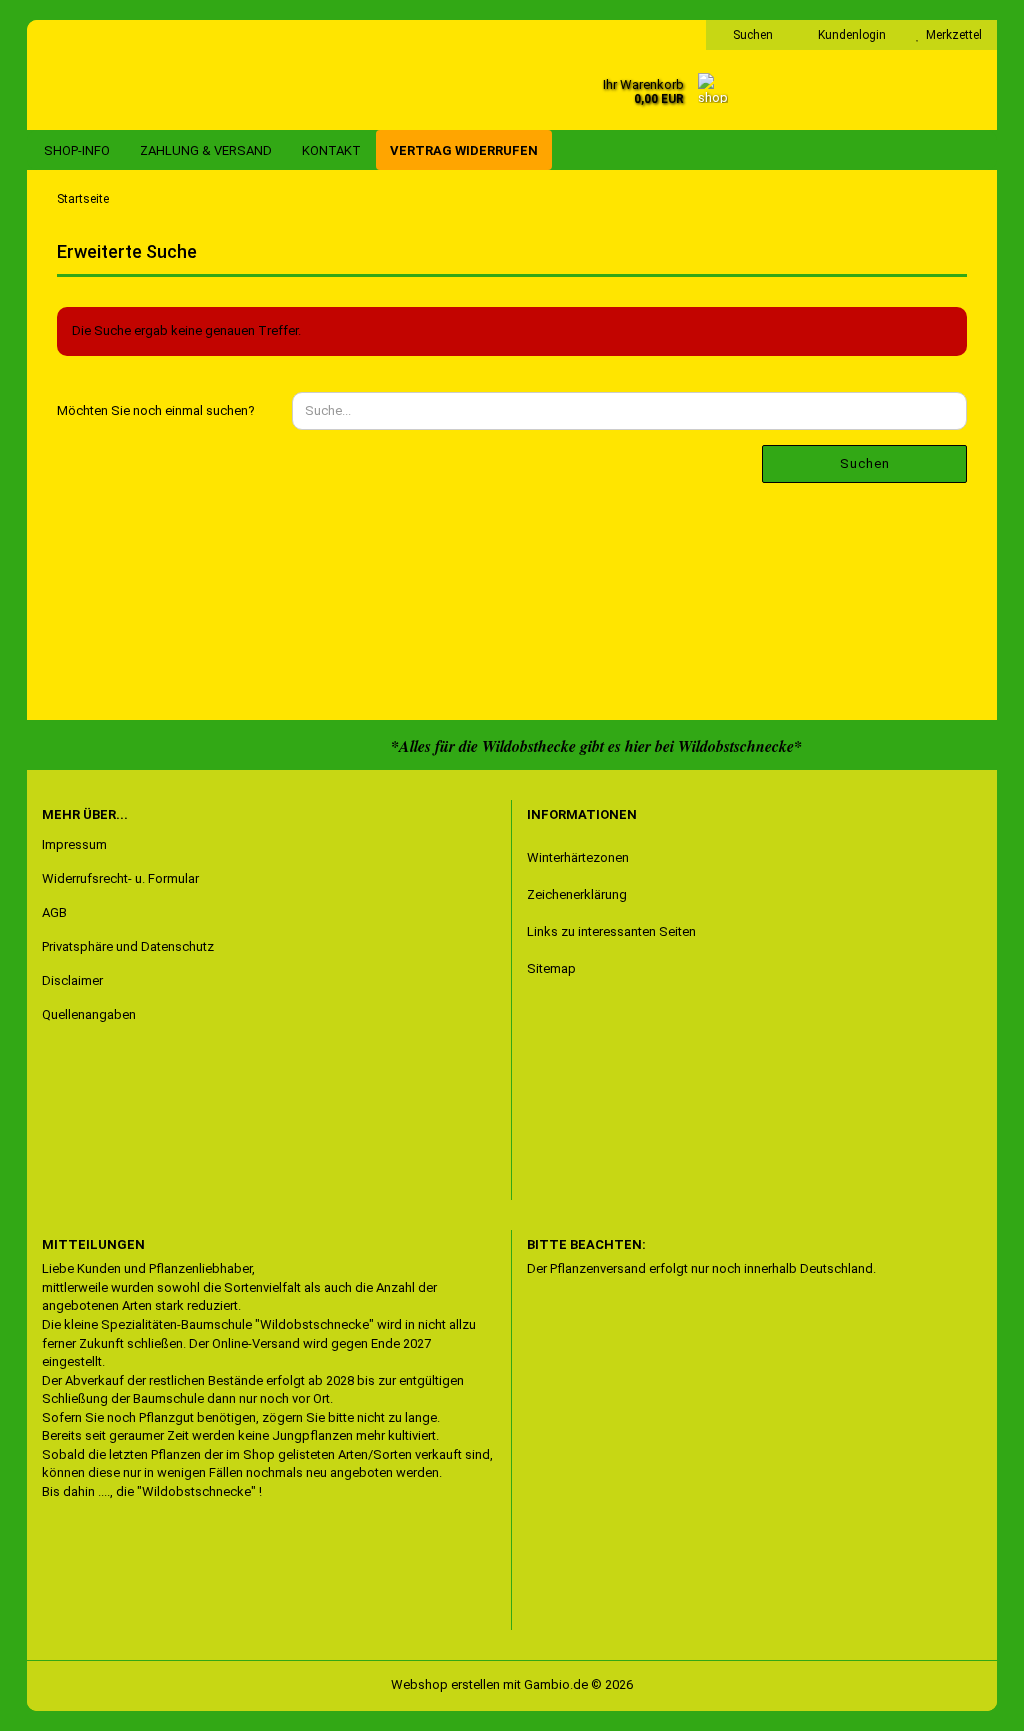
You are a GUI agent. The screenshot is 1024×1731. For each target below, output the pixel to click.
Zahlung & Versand (206, 150)
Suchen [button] (751, 35)
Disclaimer (72, 980)
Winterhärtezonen (578, 857)
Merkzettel (951, 35)
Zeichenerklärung (577, 894)
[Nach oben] (55, 1701)
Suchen (865, 463)
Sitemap (551, 968)
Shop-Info (77, 150)
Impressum (74, 844)
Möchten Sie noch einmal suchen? (156, 410)
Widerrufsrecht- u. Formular (120, 878)
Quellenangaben (89, 1014)
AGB (54, 912)
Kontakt (331, 150)
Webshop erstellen (445, 1684)
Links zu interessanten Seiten (611, 931)
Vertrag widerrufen (464, 150)
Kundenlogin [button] (849, 35)
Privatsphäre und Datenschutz (128, 946)
